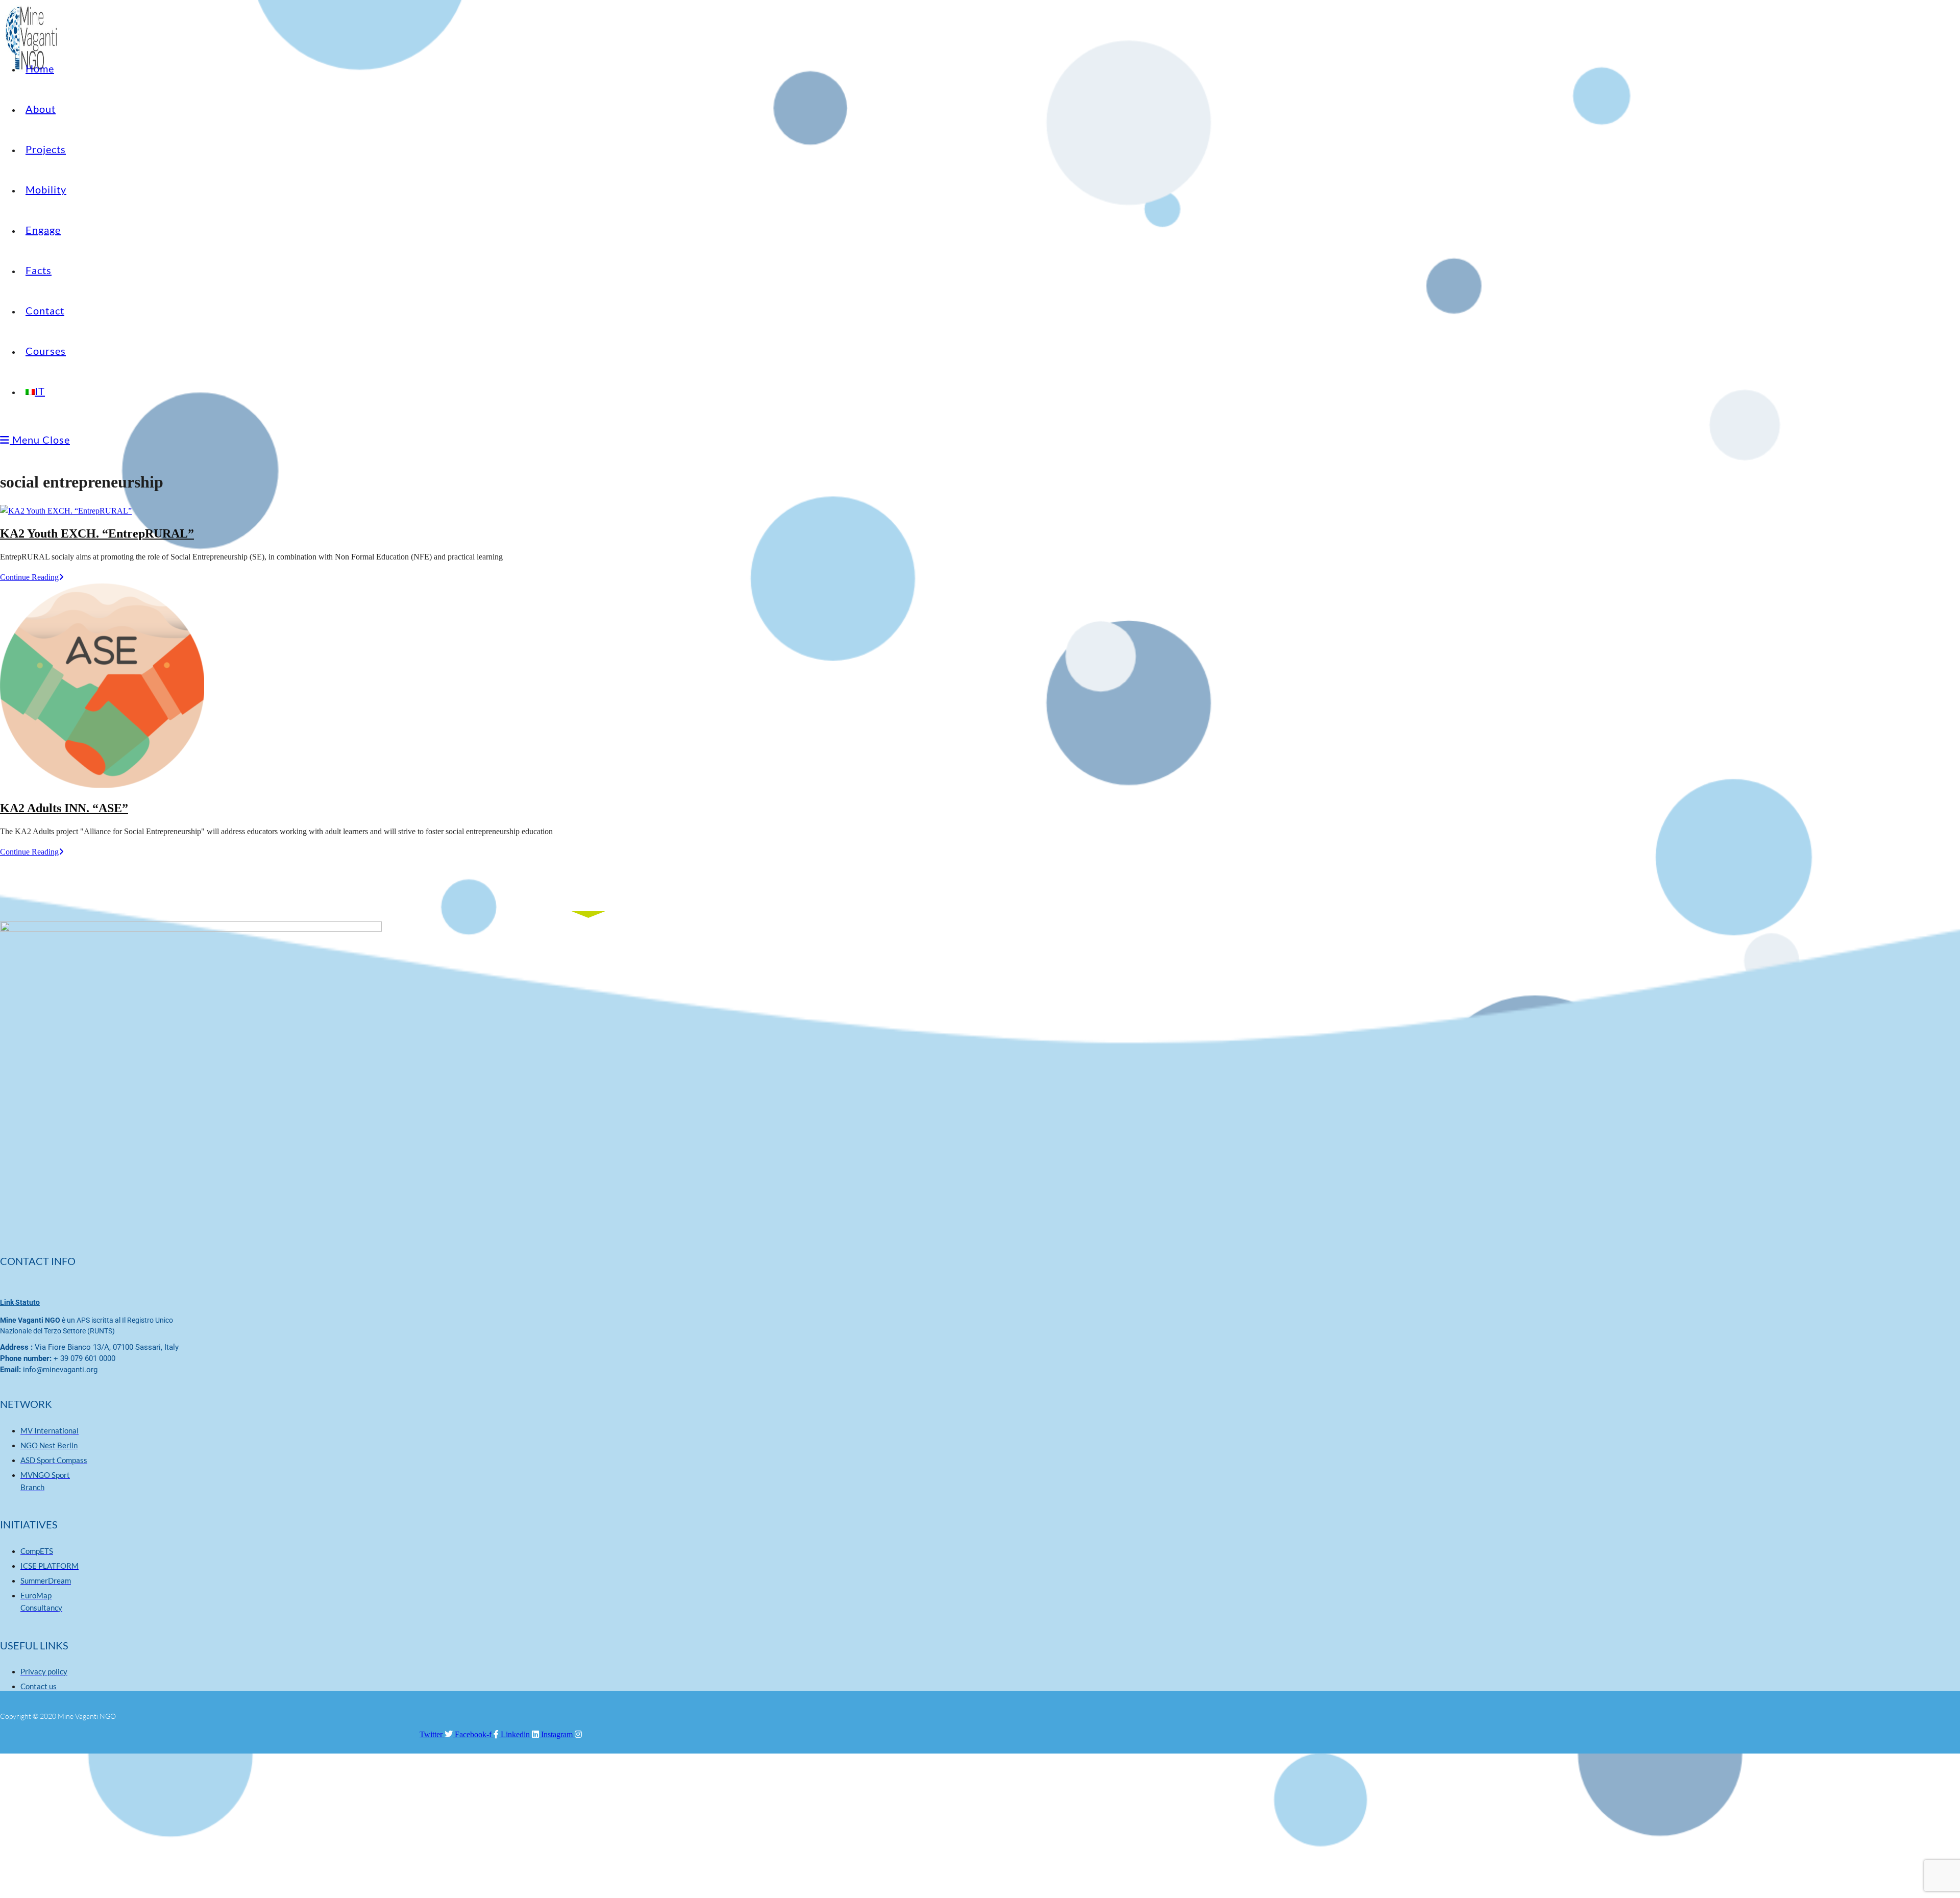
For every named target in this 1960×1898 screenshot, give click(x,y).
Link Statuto (20, 1302)
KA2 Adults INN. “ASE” (64, 808)
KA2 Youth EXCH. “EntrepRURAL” (97, 533)
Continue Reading (32, 577)
